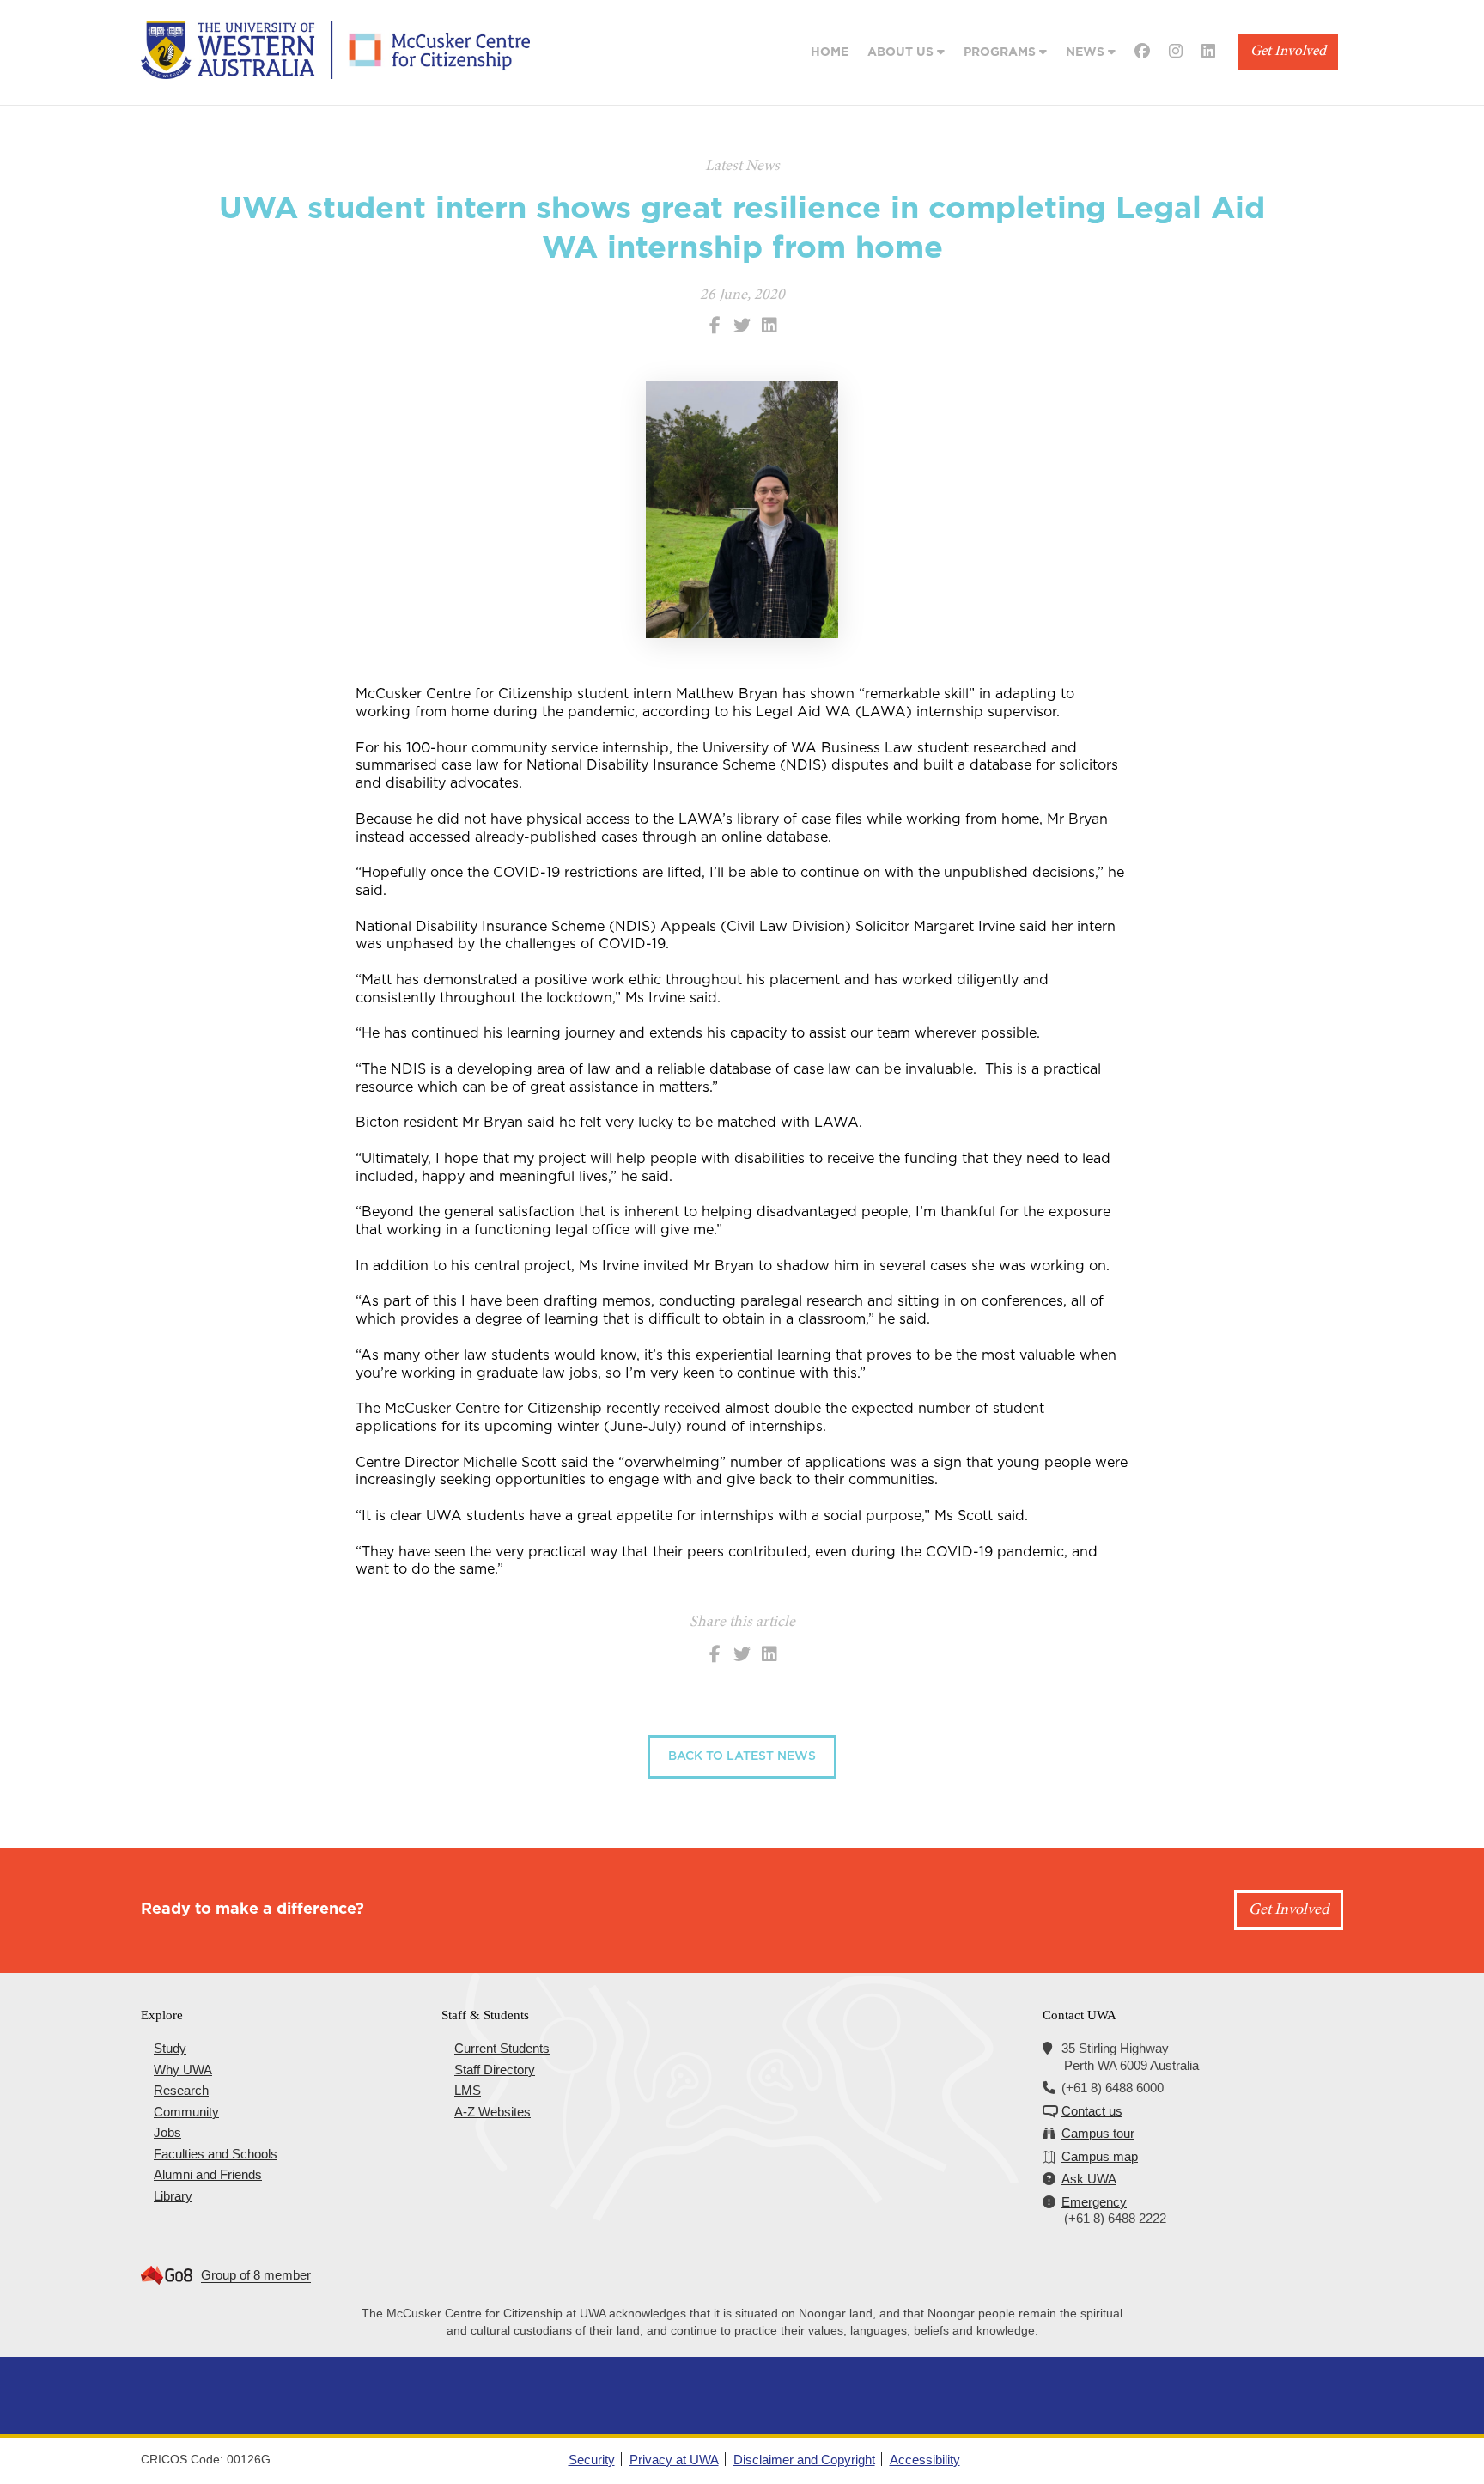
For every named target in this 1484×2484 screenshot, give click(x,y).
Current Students (502, 2048)
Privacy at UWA (674, 2460)
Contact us (1092, 2111)
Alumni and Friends (208, 2174)
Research (181, 2090)
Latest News (742, 167)
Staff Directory (495, 2070)
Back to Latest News (742, 1756)
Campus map (1100, 2156)
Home (830, 52)
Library (173, 2196)
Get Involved (1288, 52)
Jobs (167, 2132)
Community (186, 2112)
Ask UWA (1089, 2179)
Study (170, 2048)
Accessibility (925, 2460)
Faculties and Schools (216, 2154)
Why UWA (183, 2070)
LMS (468, 2090)
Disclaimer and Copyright (804, 2460)
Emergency (1094, 2202)
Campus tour (1098, 2133)
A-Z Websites (493, 2112)
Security (592, 2460)
